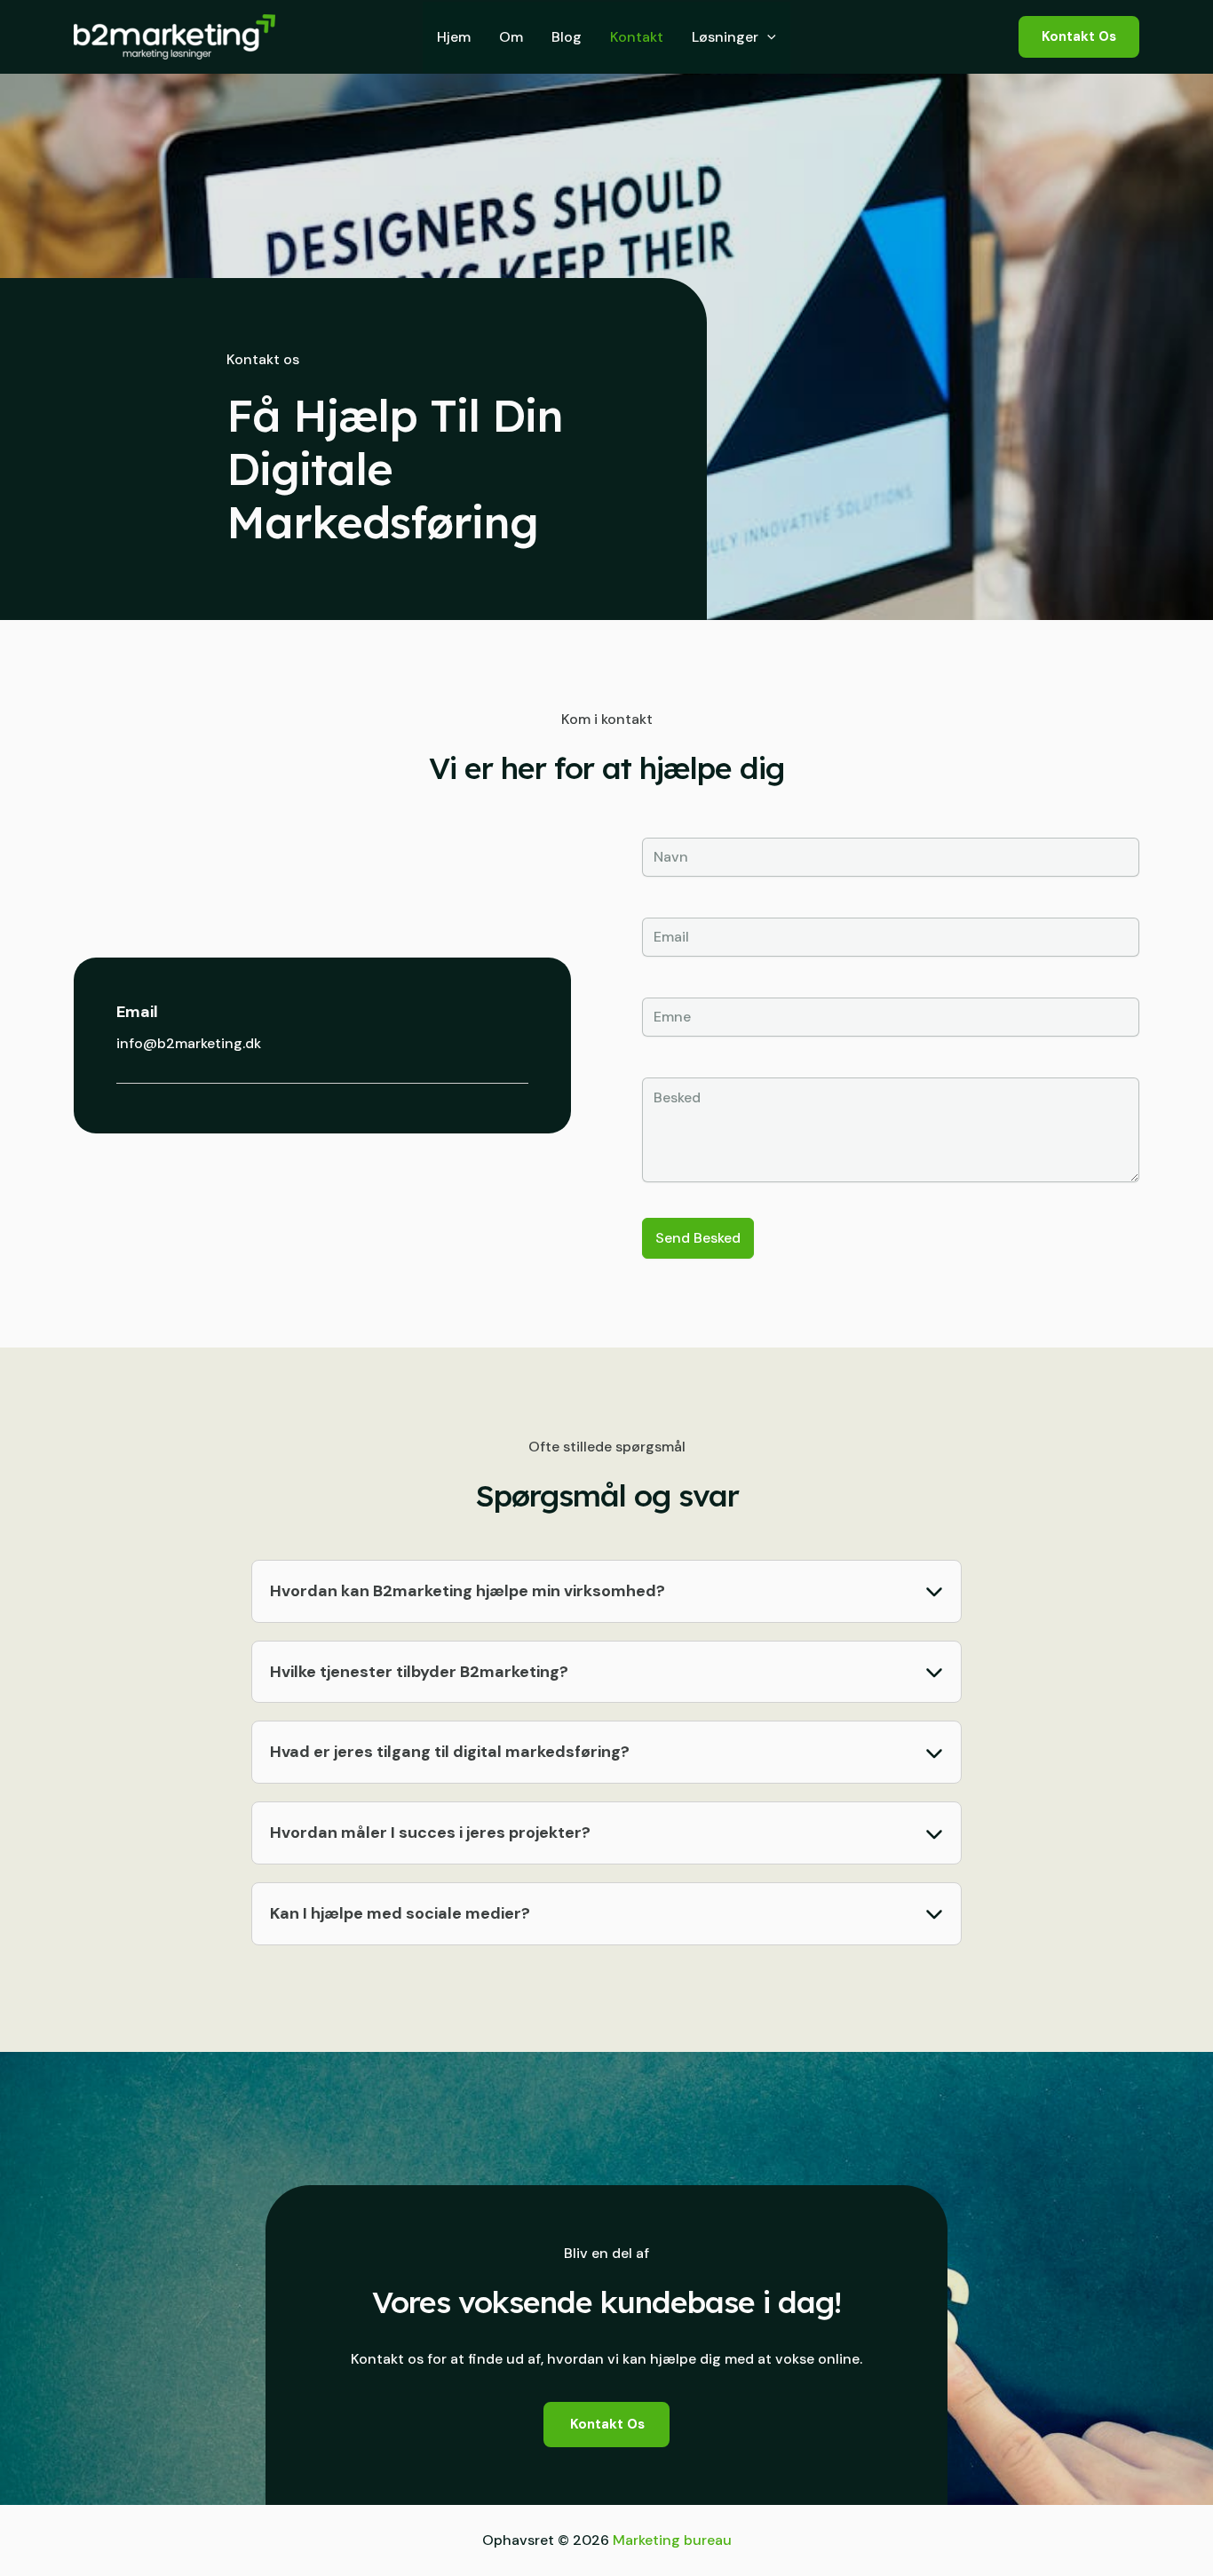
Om (511, 37)
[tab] (606, 1591)
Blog (567, 37)
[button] (767, 37)
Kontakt (637, 37)
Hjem (454, 37)
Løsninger (725, 37)
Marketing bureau (672, 2540)
